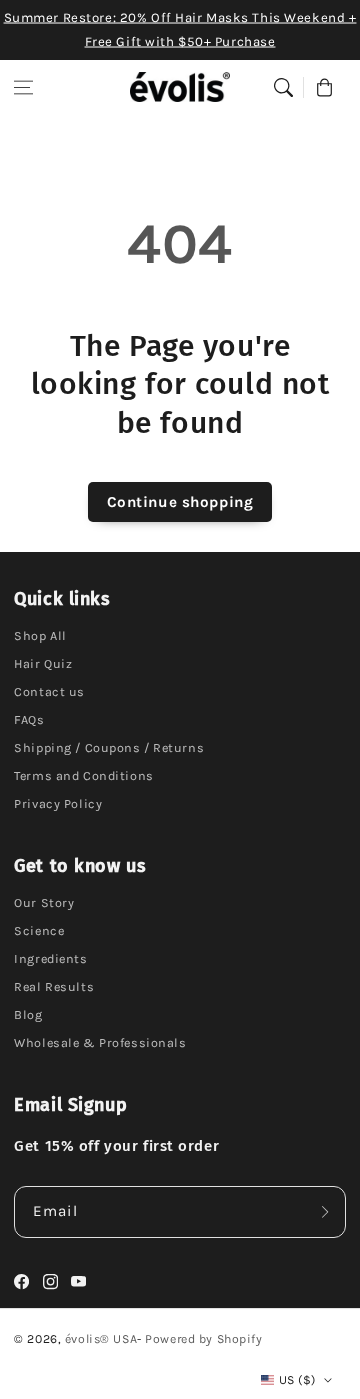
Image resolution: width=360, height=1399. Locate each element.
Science (39, 930)
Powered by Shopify (203, 1339)
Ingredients (50, 958)
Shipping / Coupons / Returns (109, 747)
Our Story (44, 902)
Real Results (54, 986)
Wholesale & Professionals (100, 1042)
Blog (28, 1014)
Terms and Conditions (83, 775)
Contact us (49, 691)
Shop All (40, 635)
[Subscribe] (325, 1212)
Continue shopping (180, 502)
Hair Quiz (43, 663)
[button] (24, 87)
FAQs (29, 719)
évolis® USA (101, 1339)
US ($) (297, 1380)
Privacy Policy (58, 803)
